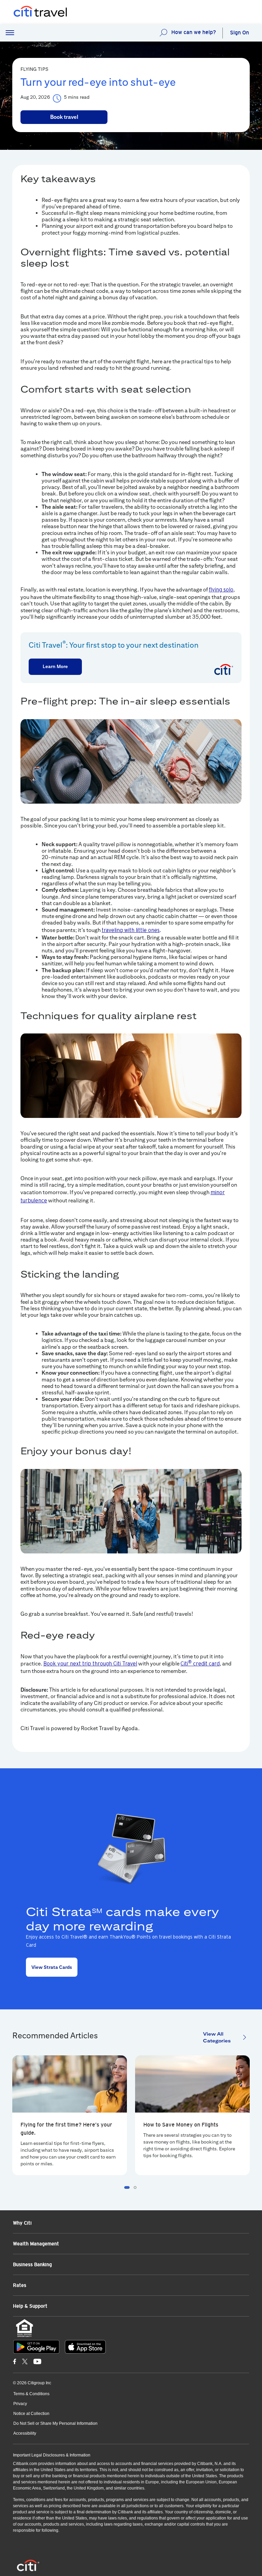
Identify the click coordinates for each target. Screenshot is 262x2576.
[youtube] (37, 2361)
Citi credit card (200, 1664)
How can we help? (194, 32)
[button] (10, 33)
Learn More (55, 666)
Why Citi (22, 2223)
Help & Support (30, 2306)
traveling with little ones (131, 930)
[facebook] (15, 2361)
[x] (25, 2361)
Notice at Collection (31, 2414)
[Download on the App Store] (85, 2347)
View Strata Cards (52, 1967)
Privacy (20, 2404)
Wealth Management (36, 2244)
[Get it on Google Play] (36, 2347)
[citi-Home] (33, 12)
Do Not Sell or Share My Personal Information (55, 2423)
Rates (20, 2285)
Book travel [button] (64, 117)
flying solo (221, 590)
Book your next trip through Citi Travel (90, 1664)
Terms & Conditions (31, 2394)
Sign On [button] (239, 33)
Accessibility (25, 2433)
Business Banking (32, 2264)
